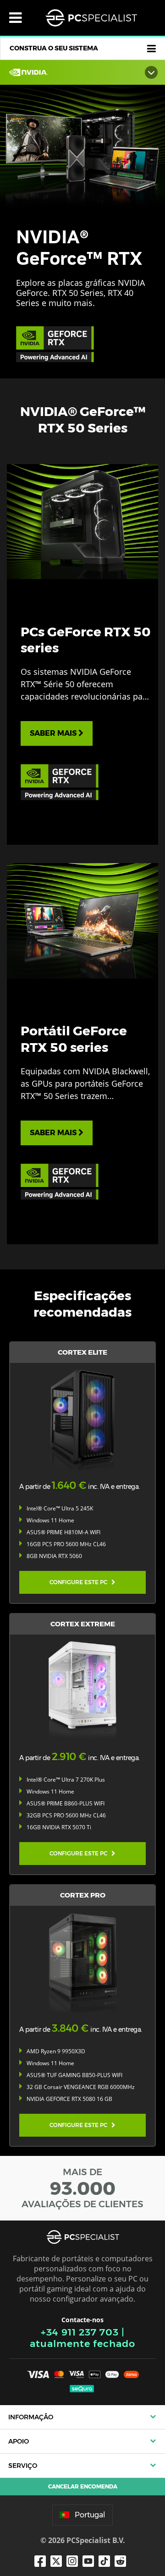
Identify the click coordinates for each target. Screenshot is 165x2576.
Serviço (23, 2466)
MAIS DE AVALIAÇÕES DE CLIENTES (82, 2188)
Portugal (90, 2515)
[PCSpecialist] (91, 18)
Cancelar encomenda (83, 2486)
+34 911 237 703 (80, 2332)
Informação (31, 2417)
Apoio (19, 2441)
